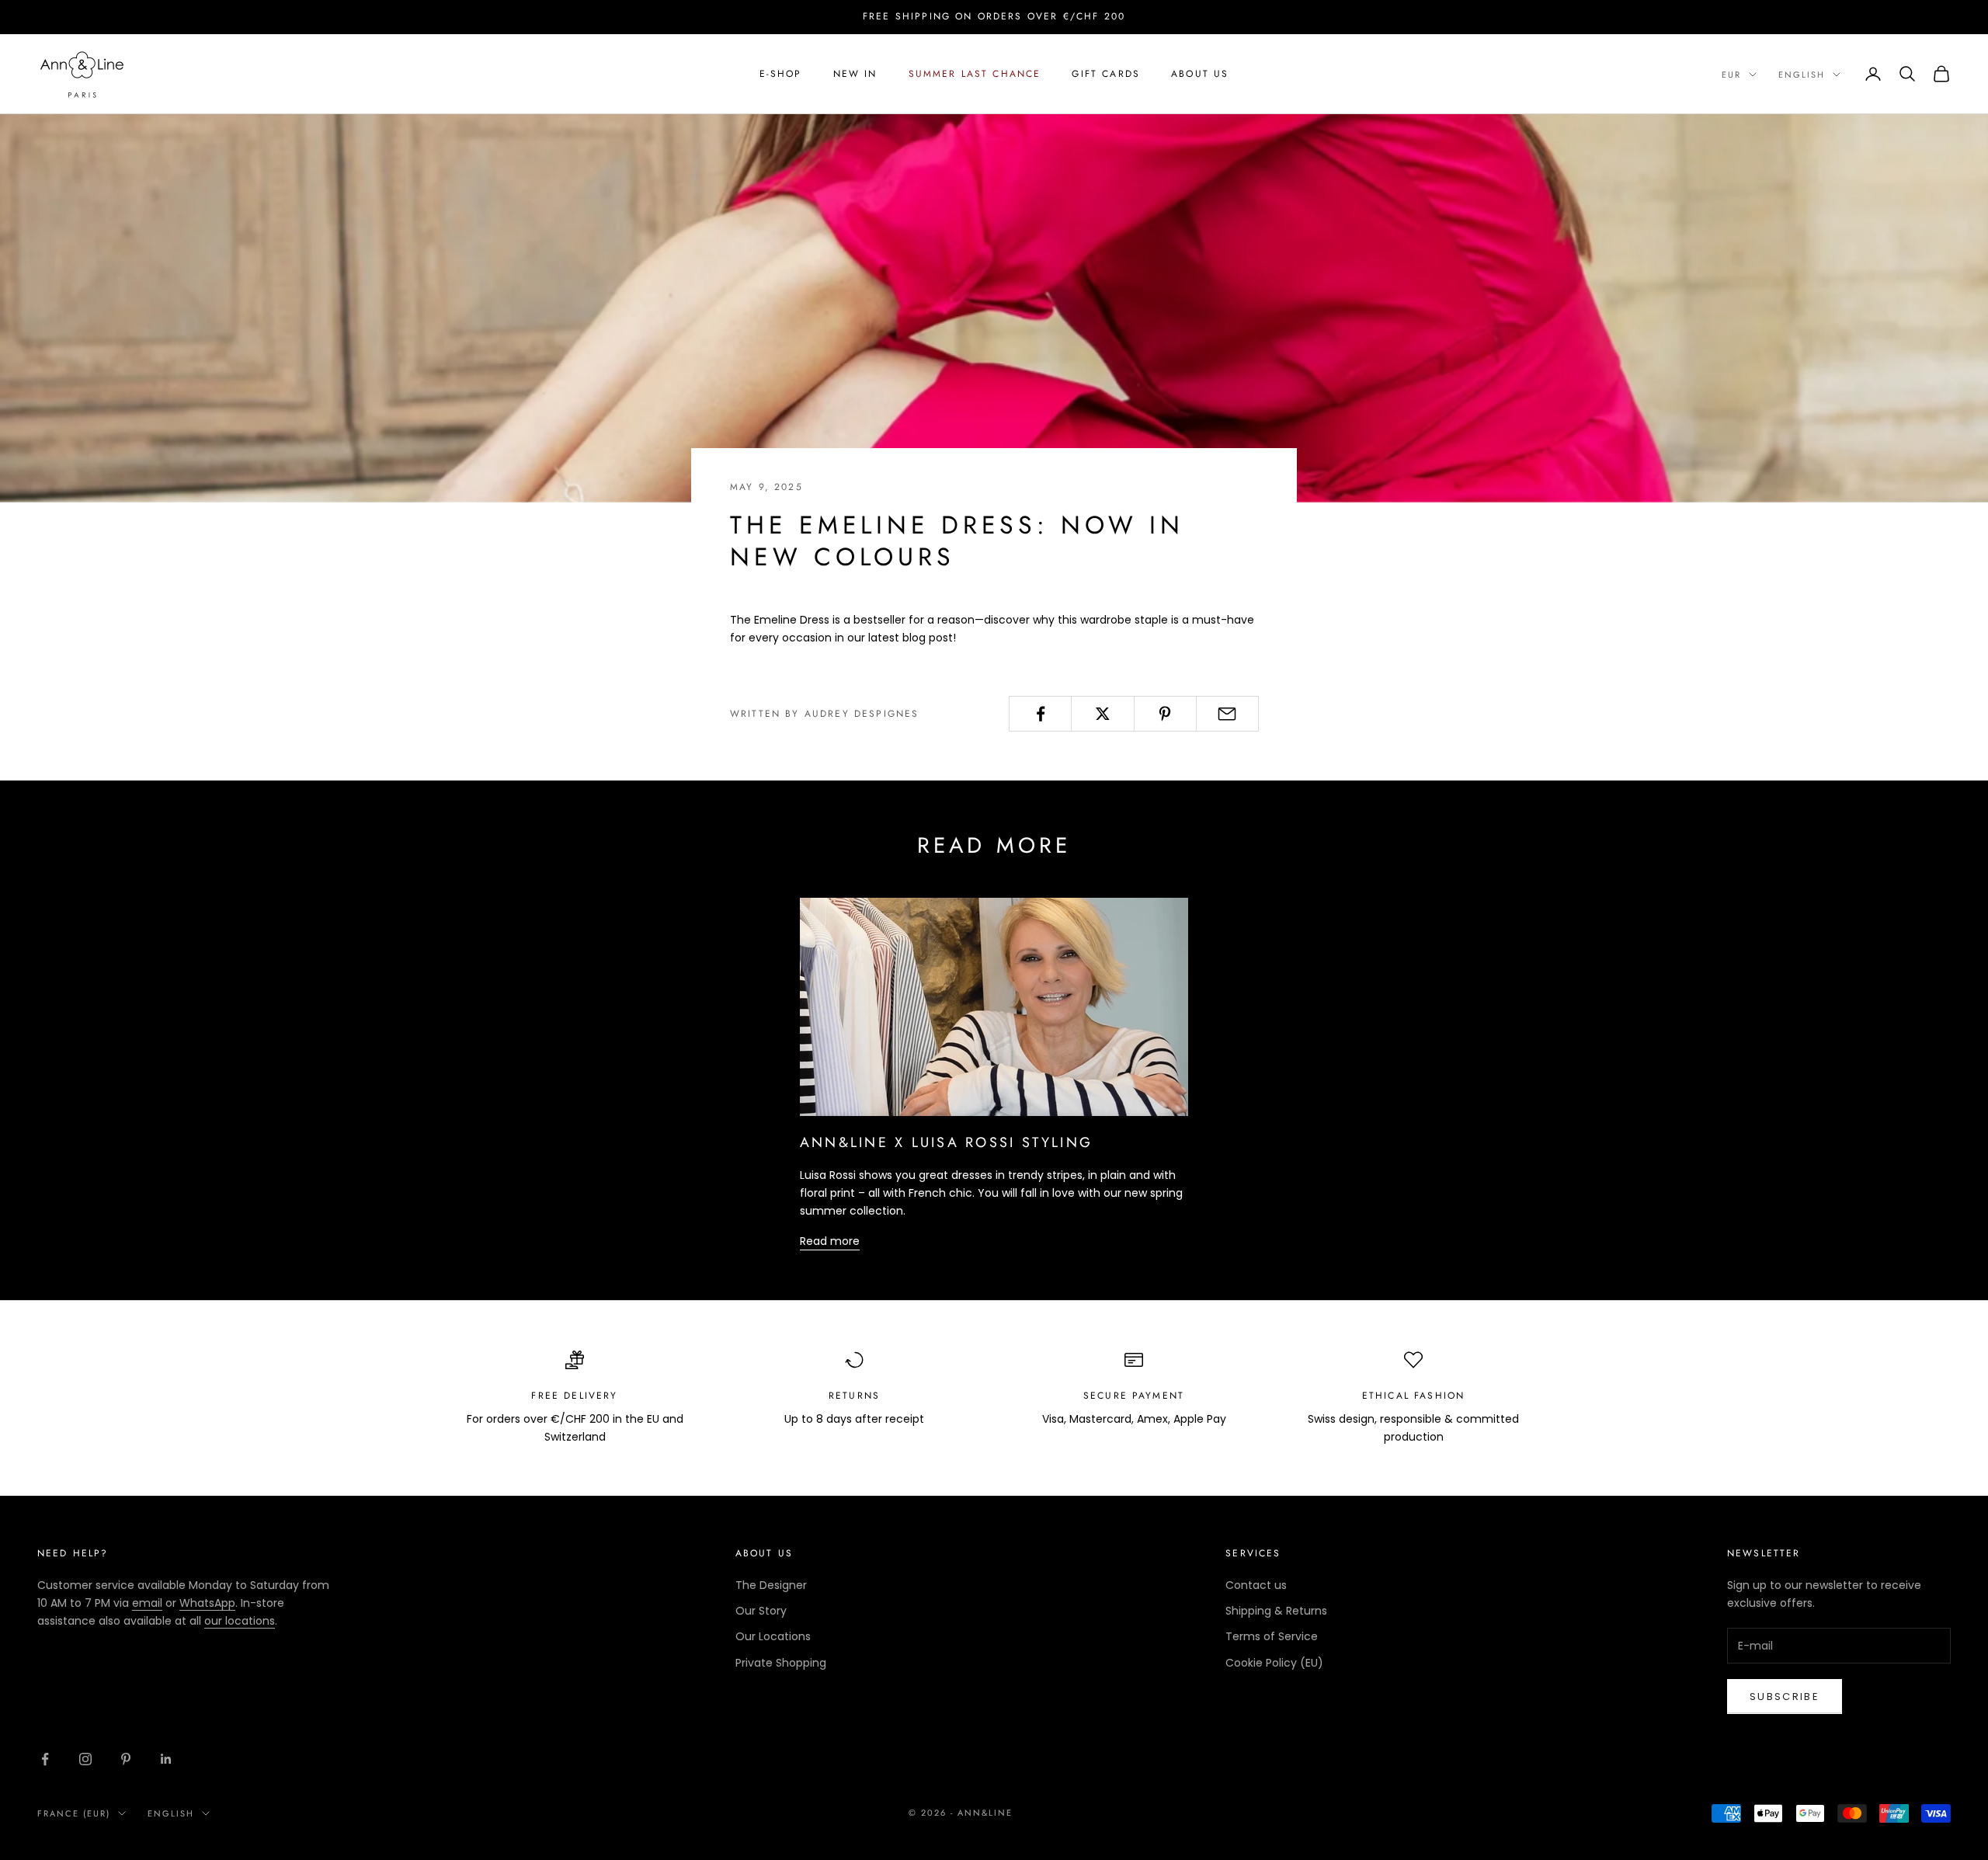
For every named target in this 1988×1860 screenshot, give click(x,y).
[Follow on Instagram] (85, 1759)
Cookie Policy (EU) (1274, 1663)
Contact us (1256, 1585)
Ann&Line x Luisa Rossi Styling (946, 1142)
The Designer (771, 1585)
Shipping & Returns (1276, 1611)
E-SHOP (781, 74)
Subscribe (1785, 1697)
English (1802, 75)
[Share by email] (1227, 714)
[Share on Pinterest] (1165, 714)
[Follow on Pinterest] (126, 1759)
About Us (1200, 74)
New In (855, 74)
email (147, 1603)
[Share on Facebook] (1040, 714)
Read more (830, 1241)
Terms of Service (1272, 1636)
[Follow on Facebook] (45, 1759)
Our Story (761, 1611)
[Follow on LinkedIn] (166, 1759)
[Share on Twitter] (1102, 714)
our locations (240, 1621)
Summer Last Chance (975, 74)
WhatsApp (207, 1603)
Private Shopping (781, 1663)
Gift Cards (1106, 74)
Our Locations (773, 1636)
